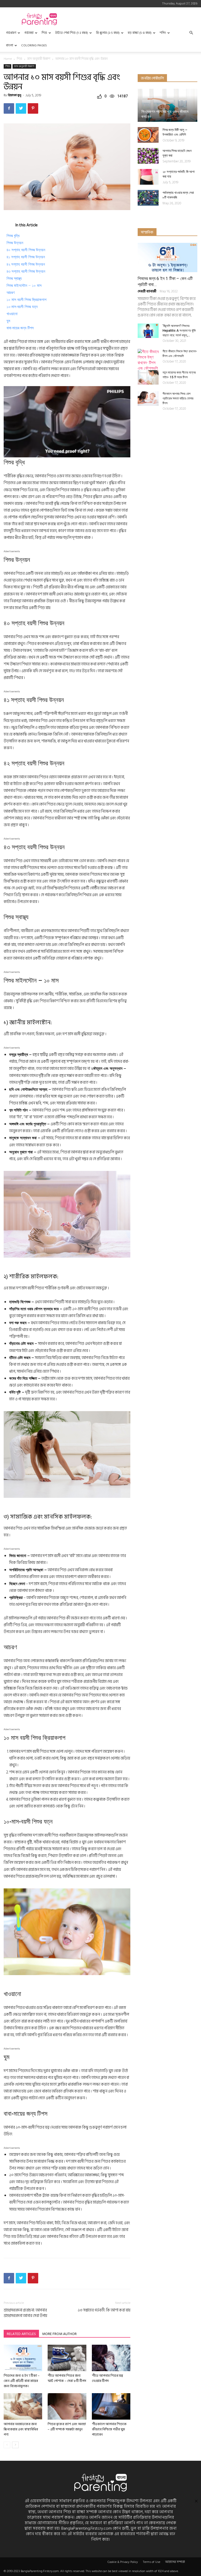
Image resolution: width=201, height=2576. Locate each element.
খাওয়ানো (12, 314)
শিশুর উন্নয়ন (15, 243)
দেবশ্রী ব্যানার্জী (147, 291)
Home (8, 59)
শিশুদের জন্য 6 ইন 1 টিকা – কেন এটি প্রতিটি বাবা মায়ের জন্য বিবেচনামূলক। (22, 2381)
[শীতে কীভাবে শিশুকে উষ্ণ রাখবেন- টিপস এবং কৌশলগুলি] (148, 360)
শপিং (163, 33)
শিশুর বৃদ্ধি (13, 236)
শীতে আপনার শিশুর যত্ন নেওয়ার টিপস (107, 2378)
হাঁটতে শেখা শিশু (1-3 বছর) (72, 33)
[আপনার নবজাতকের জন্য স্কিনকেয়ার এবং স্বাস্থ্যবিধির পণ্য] (23, 2406)
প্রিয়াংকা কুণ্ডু (15, 95)
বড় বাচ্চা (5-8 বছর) (140, 33)
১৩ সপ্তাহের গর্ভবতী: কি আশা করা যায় (104, 2310)
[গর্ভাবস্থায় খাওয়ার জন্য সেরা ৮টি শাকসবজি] (148, 198)
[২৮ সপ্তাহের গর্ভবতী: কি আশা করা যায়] (148, 177)
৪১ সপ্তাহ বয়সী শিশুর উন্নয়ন (26, 257)
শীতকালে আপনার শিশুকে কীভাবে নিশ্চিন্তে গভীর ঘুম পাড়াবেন (109, 2429)
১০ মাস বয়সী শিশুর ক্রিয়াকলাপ (26, 300)
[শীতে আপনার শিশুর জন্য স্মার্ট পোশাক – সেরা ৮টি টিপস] (67, 2358)
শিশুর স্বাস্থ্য (14, 278)
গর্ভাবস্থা (29, 33)
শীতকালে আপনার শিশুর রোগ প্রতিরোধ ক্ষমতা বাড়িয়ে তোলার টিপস (178, 398)
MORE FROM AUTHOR (59, 2334)
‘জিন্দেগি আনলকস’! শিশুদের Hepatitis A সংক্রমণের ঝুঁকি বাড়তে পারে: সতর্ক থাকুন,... (179, 331)
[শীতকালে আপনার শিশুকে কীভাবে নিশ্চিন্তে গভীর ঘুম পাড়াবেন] (111, 2406)
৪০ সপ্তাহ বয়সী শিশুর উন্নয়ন (26, 250)
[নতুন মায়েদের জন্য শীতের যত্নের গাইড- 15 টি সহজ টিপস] (148, 377)
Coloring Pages (34, 45)
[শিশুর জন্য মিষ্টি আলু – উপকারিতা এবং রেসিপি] (148, 135)
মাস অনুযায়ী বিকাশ (39, 59)
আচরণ (11, 293)
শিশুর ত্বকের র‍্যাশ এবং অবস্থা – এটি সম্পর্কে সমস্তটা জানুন (67, 2427)
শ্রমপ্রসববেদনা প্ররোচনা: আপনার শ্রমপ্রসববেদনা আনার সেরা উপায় (25, 2313)
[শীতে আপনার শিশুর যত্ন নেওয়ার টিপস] (111, 2358)
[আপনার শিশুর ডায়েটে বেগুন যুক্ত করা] (148, 156)
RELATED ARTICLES (21, 2334)
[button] (191, 33)
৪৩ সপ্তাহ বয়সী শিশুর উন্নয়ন (26, 271)
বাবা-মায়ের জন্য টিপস (20, 328)
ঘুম (8, 321)
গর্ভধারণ (11, 33)
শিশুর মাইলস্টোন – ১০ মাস (24, 286)
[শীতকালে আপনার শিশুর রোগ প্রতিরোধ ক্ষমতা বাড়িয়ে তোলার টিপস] (148, 399)
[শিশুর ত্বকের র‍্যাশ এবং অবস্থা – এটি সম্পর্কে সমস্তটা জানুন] (67, 2406)
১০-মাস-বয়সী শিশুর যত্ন (22, 307)
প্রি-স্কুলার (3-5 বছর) (108, 33)
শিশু (44, 33)
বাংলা (10, 45)
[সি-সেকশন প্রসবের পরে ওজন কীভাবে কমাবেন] (167, 105)
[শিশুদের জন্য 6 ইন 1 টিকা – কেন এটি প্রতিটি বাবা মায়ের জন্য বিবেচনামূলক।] (23, 2358)
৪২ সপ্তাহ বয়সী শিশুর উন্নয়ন (26, 264)
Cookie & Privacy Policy (123, 2562)
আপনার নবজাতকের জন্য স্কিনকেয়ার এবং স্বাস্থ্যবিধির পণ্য (21, 2429)
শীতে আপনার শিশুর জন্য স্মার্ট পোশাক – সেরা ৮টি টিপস (67, 2378)
